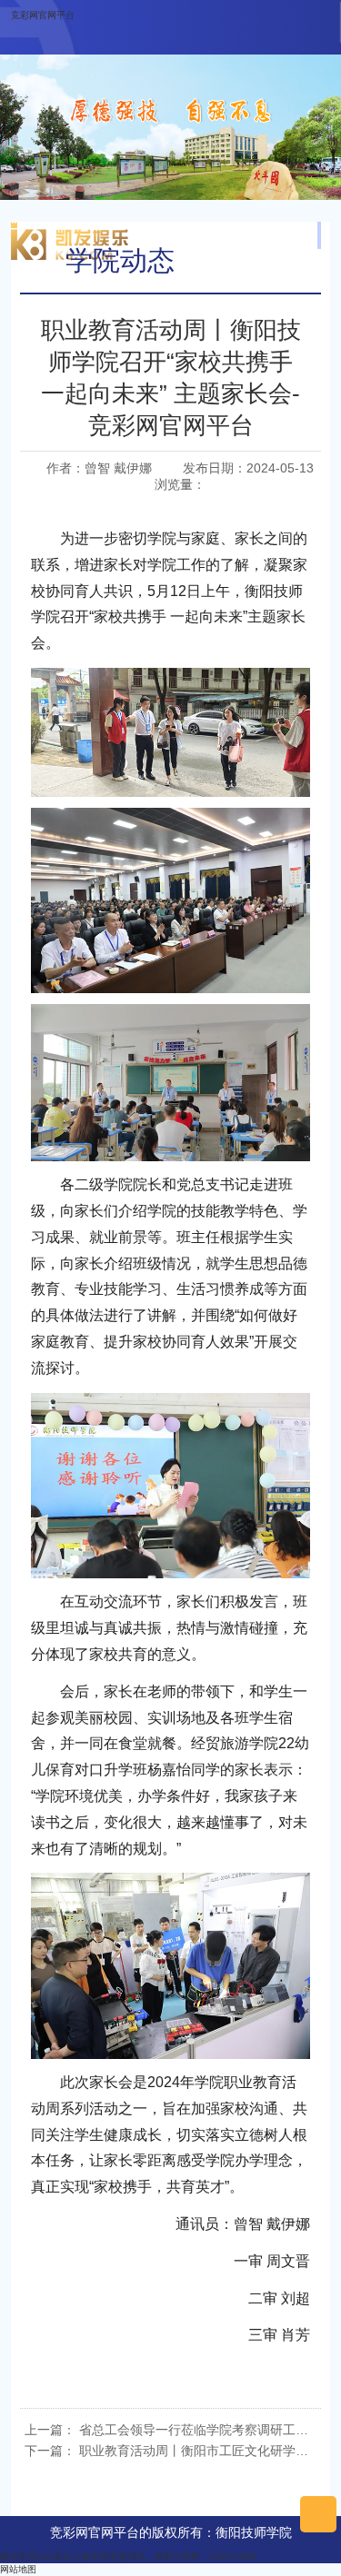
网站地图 (18, 2569)
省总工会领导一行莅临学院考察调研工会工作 (206, 2430)
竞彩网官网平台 (43, 15)
